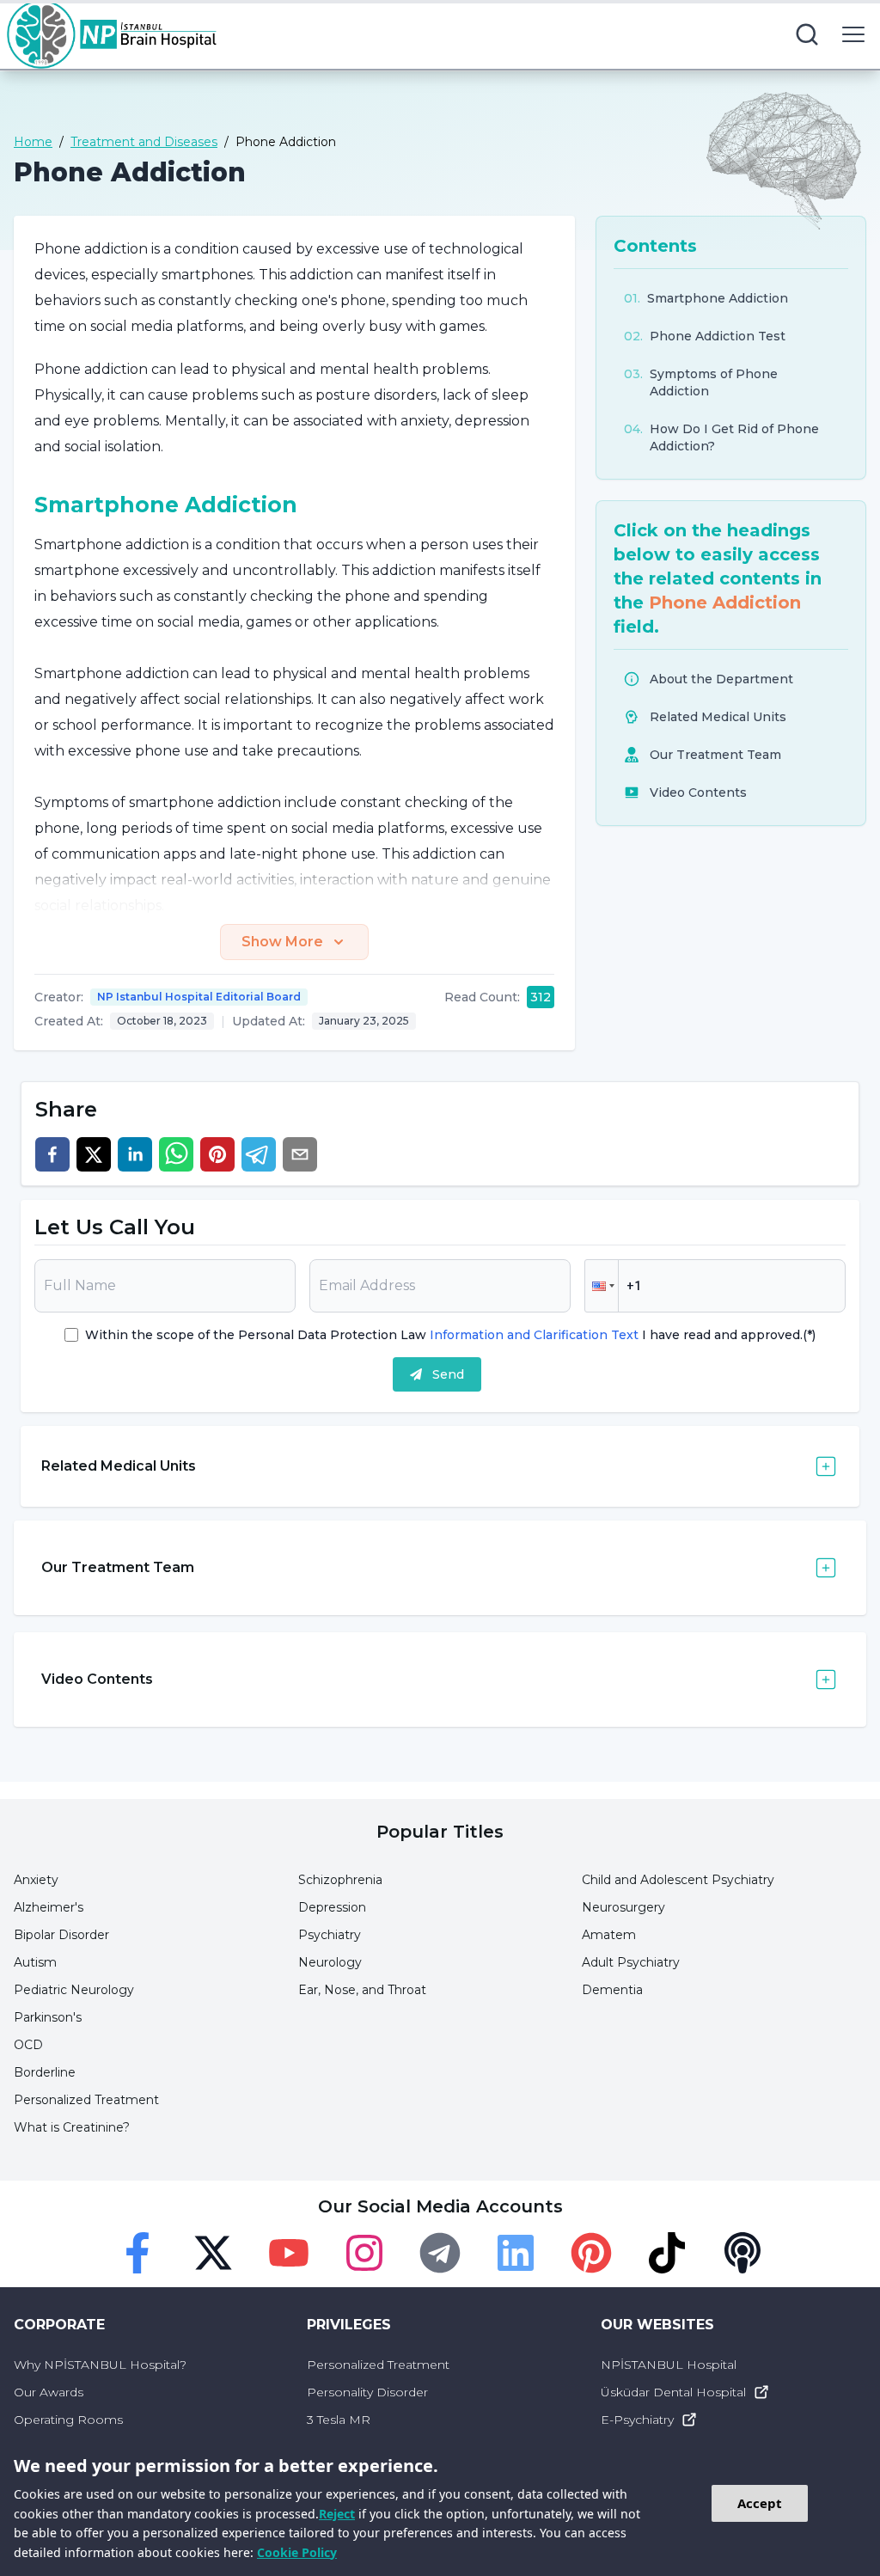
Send (448, 1374)
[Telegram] (440, 2253)
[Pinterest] (591, 2253)
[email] (300, 1154)
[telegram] (259, 1154)
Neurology (330, 1962)
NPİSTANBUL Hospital (669, 2365)
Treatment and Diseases (144, 142)
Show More (282, 942)
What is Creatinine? (72, 2127)
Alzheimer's (49, 1907)
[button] (602, 1286)
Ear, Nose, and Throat (362, 1990)
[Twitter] (213, 2253)
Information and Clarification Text (534, 1335)
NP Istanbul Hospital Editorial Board (199, 997)
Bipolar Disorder (61, 1935)
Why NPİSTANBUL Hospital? (100, 2365)
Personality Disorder (367, 2392)
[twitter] (94, 1154)
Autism (35, 1962)
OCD (28, 2045)
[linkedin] (135, 1154)
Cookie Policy (297, 2552)
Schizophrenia (340, 1880)
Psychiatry (330, 1935)
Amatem (609, 1935)
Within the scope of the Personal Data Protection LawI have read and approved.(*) (450, 1335)
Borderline (45, 2072)
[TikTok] (667, 2253)
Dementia (612, 1990)
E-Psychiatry (637, 2420)
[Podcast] (742, 2253)
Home (33, 142)
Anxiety (36, 1880)
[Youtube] (289, 2253)
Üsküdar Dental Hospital (673, 2392)
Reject (337, 2514)
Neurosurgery (623, 1907)
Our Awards (49, 2392)
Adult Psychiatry (631, 1962)
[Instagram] (364, 2253)
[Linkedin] (516, 2253)
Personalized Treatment (86, 2100)
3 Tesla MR (339, 2420)
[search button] (807, 34)
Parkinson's (48, 2017)
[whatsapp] (176, 1154)
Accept (760, 2503)
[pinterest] (217, 1154)
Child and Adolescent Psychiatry (678, 1880)
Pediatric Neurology (74, 1990)
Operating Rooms (68, 2420)
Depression (332, 1907)
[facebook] (52, 1154)
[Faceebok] (137, 2253)
